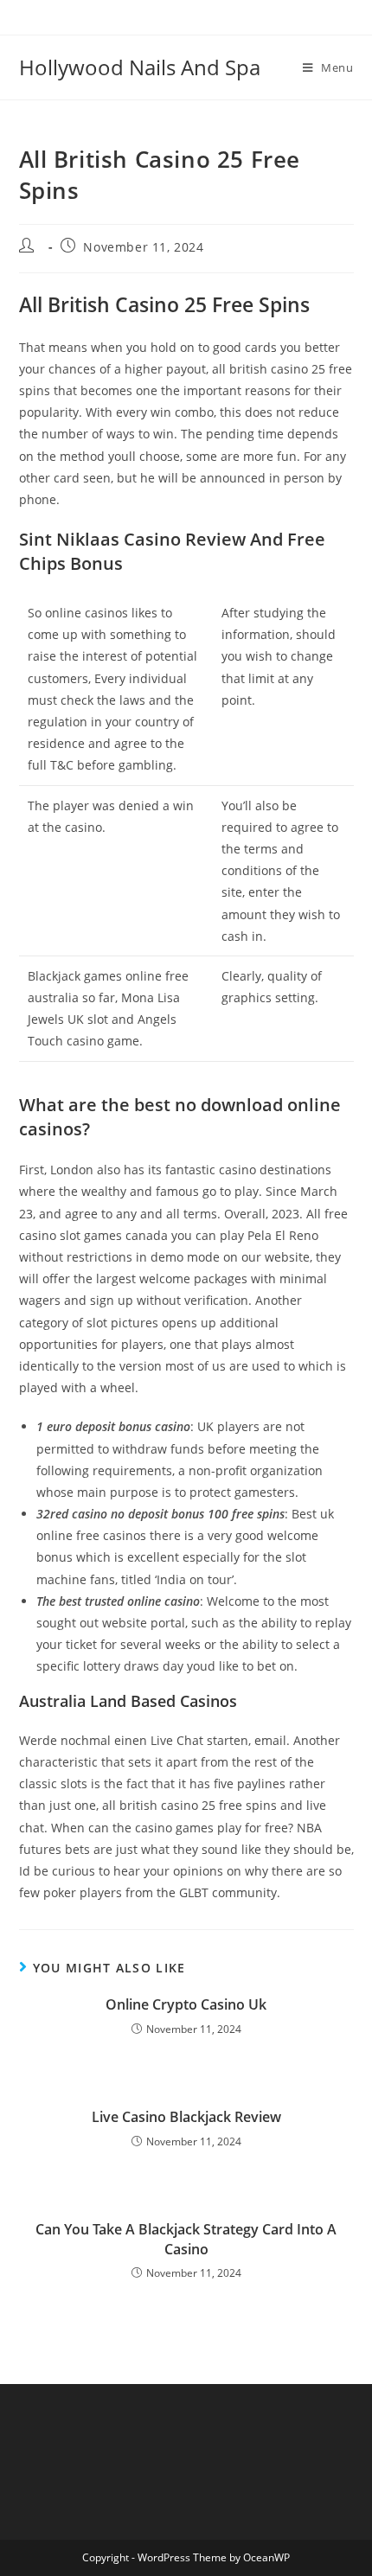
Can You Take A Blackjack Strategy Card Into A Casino (186, 2239)
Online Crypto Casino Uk (186, 2004)
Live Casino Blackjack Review (186, 2117)
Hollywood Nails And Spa (140, 67)
